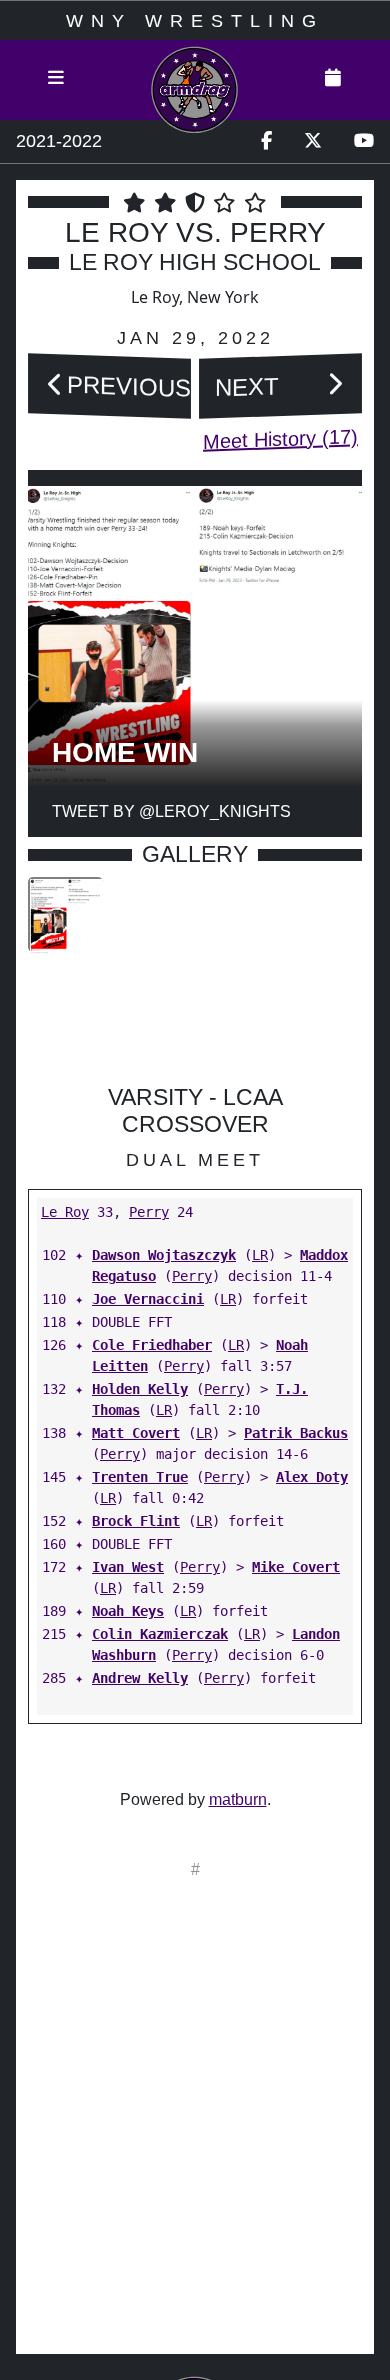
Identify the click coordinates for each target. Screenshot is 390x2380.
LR (260, 1255)
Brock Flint (136, 1521)
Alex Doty (312, 1477)
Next (247, 386)
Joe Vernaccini (148, 1299)
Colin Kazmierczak (160, 1634)
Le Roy (65, 1212)
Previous (129, 385)
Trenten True (140, 1477)
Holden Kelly (140, 1389)
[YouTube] (364, 141)
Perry (149, 1212)
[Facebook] (266, 141)
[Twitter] (313, 141)
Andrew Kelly (140, 1678)
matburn (238, 1799)
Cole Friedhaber (152, 1345)
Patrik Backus (296, 1433)
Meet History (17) (280, 438)
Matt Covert (136, 1433)
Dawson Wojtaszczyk (164, 1255)
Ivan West (128, 1567)
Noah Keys (128, 1611)
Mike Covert (296, 1567)
